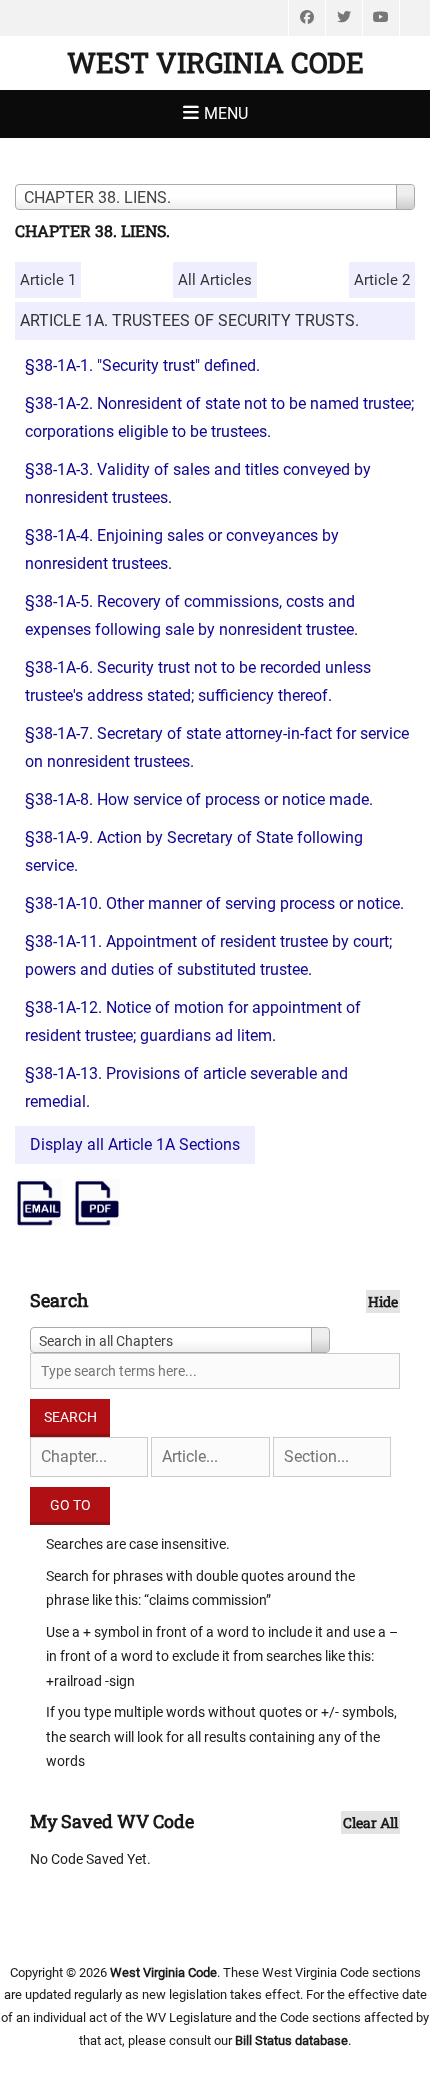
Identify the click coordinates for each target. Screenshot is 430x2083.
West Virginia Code (215, 62)
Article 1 (48, 280)
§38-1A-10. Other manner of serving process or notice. (214, 903)
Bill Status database (291, 2040)
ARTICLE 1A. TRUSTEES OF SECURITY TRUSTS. (189, 320)
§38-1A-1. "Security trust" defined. (142, 365)
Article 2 (382, 280)
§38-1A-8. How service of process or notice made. (199, 799)
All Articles (215, 280)
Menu (226, 113)
